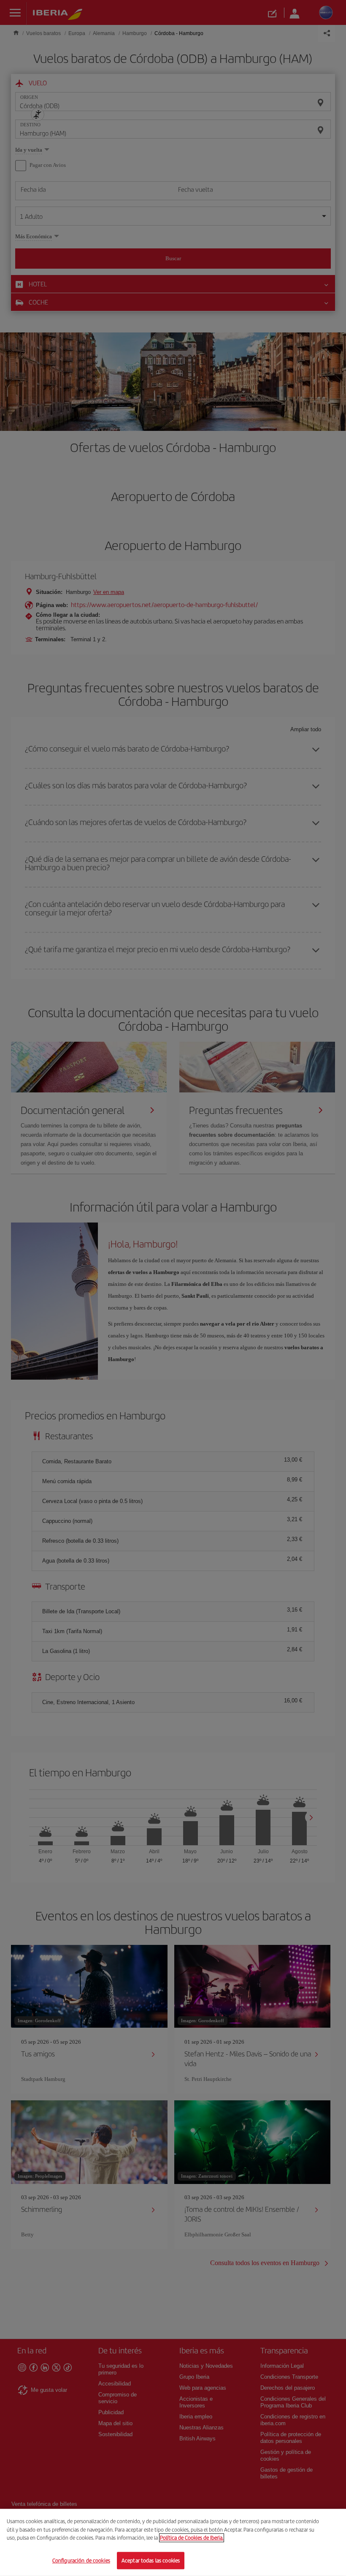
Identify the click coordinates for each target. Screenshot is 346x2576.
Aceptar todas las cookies (151, 2560)
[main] (173, 2542)
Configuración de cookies (81, 2560)
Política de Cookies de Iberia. (192, 2538)
